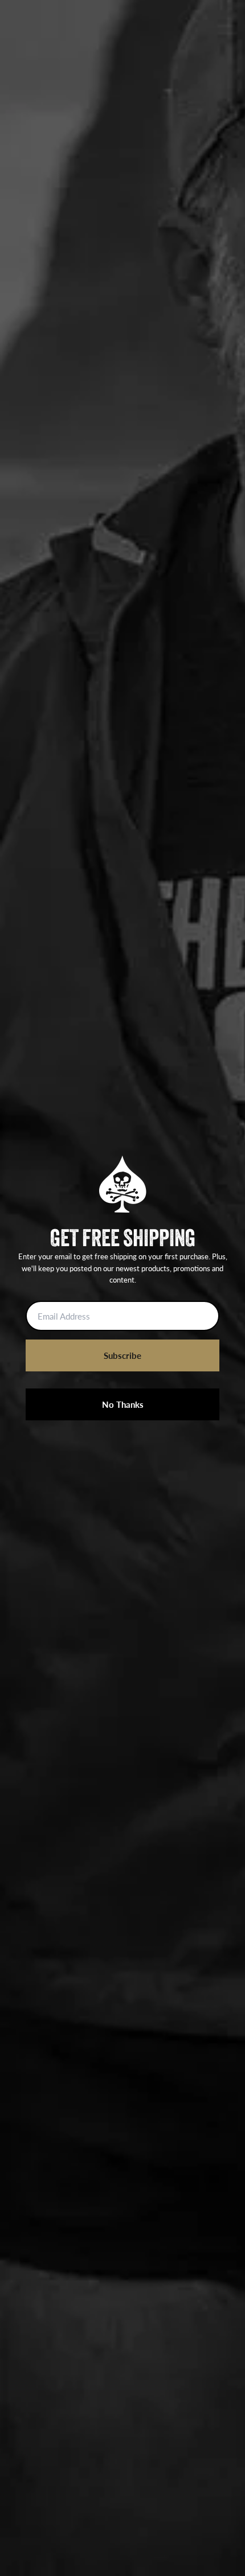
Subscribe (122, 1355)
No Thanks (123, 1404)
